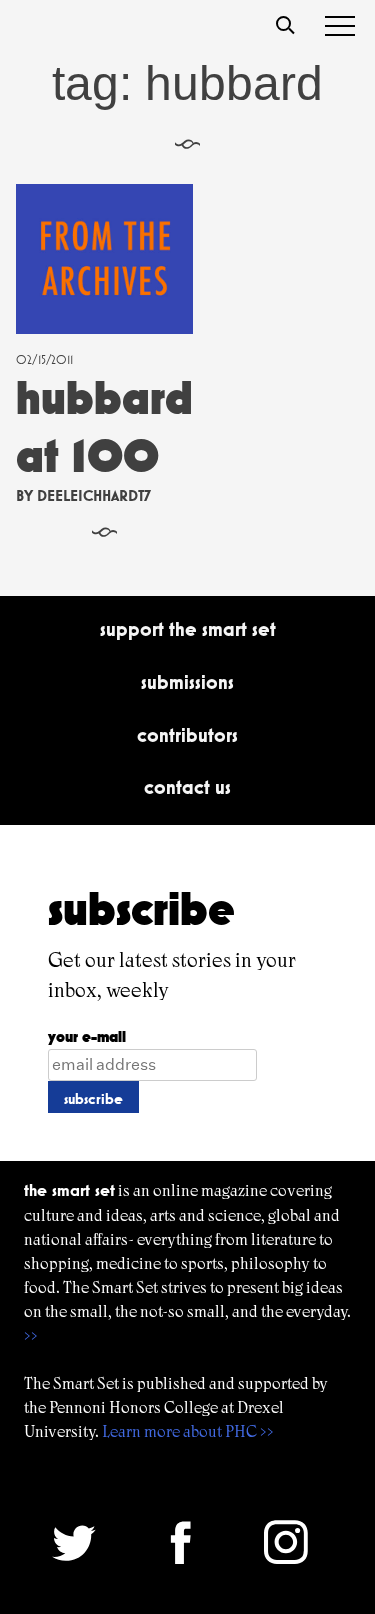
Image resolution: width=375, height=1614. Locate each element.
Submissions (187, 682)
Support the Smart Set (188, 629)
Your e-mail (87, 1036)
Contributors (187, 735)
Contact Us (187, 787)
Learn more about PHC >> (188, 1431)
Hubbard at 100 (104, 426)
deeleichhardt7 (94, 495)
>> (31, 1335)
